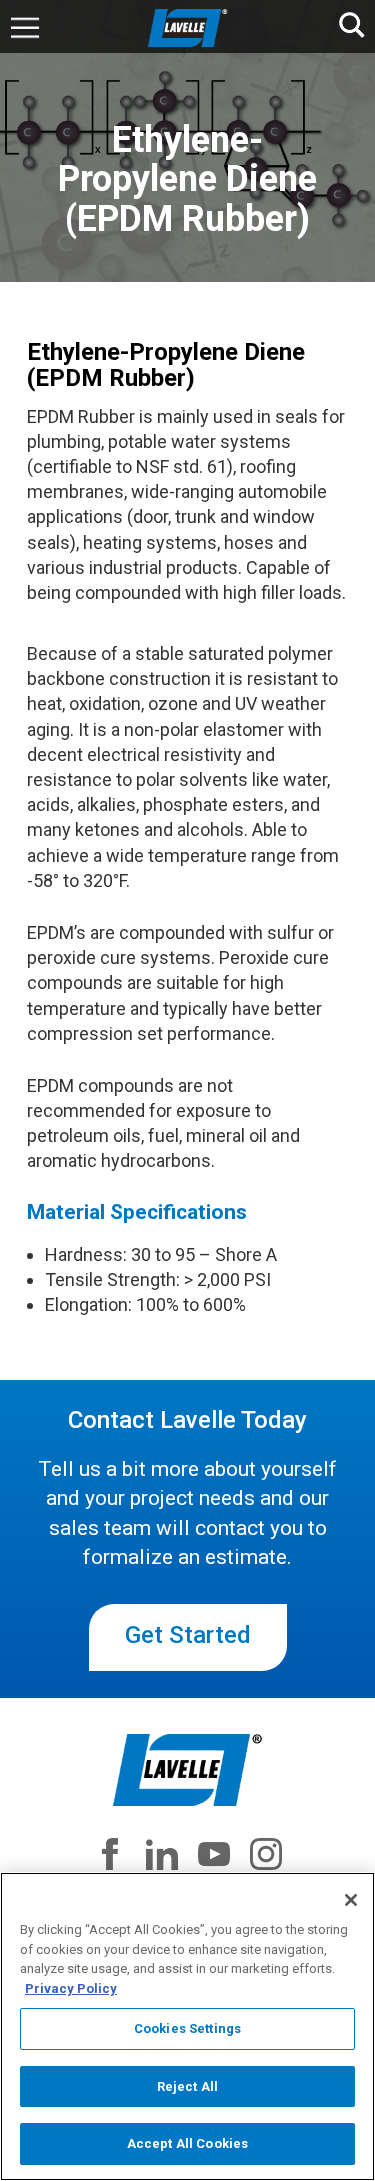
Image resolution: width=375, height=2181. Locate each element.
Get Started (188, 1635)
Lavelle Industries (188, 28)
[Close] (351, 1900)
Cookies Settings (187, 2028)
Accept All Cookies (187, 2143)
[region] (187, 2026)
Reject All (187, 2086)
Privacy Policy (71, 1988)
